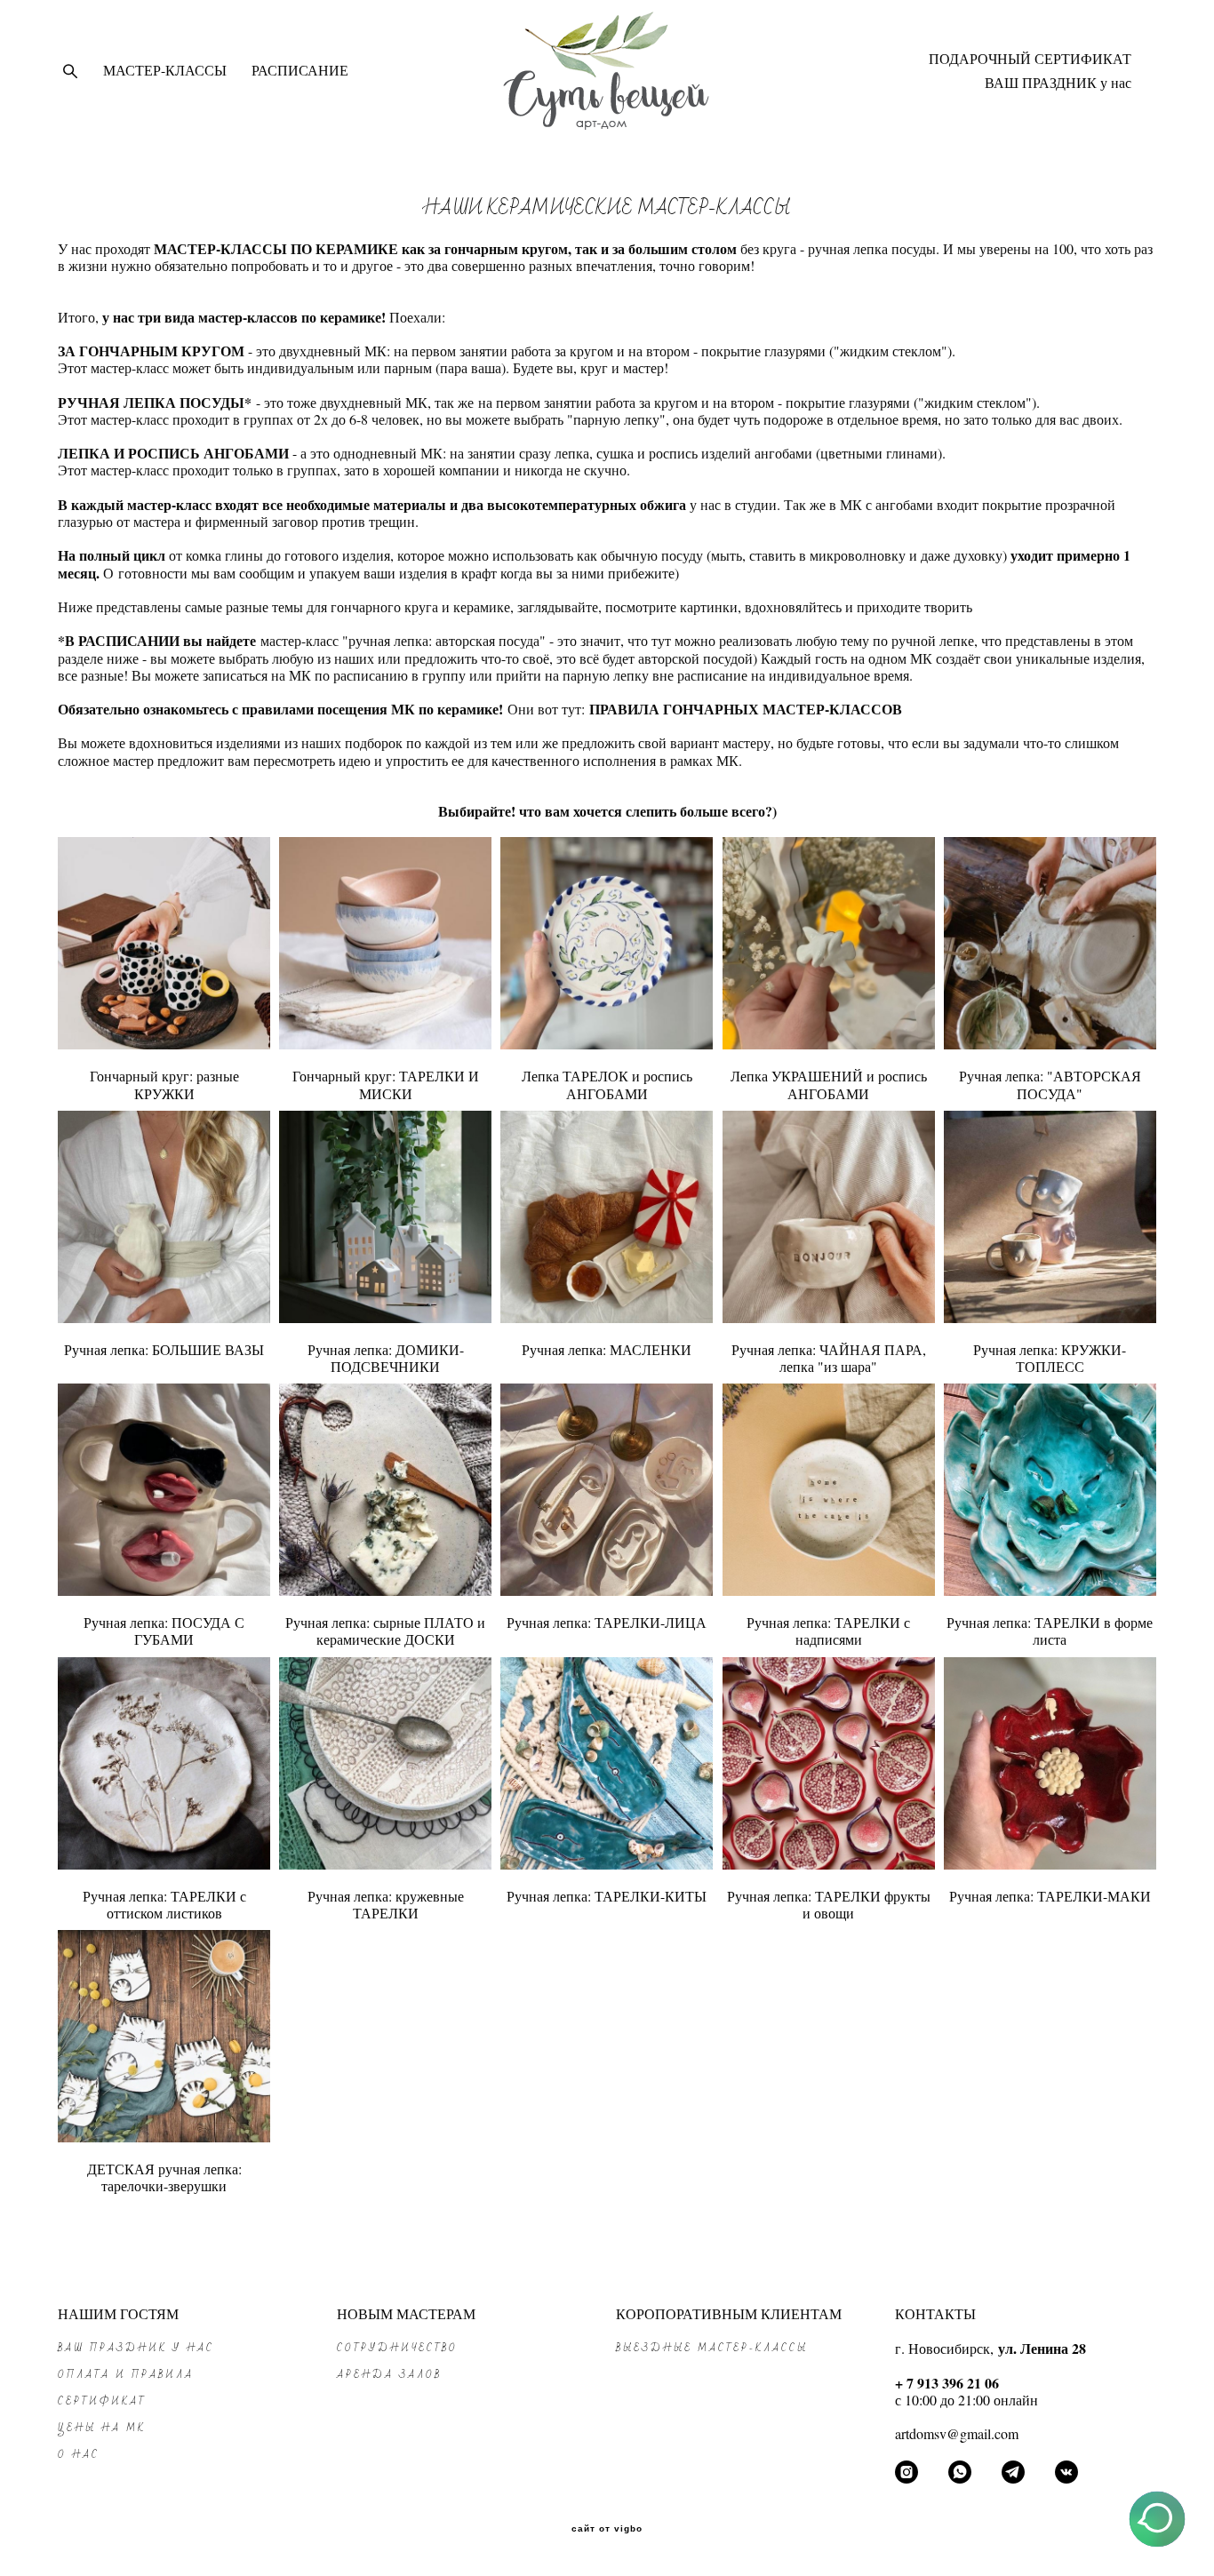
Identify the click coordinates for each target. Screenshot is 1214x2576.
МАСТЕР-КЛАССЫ (165, 70)
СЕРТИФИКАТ (102, 2401)
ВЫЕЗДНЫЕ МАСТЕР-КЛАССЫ (712, 2348)
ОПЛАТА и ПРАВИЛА (126, 2375)
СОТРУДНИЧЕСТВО (397, 2348)
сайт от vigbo (607, 2529)
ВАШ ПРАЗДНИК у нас (1058, 83)
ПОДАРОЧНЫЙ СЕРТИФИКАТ (1030, 59)
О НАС (79, 2455)
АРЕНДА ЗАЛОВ (389, 2375)
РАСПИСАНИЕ (300, 70)
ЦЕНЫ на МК (102, 2428)
